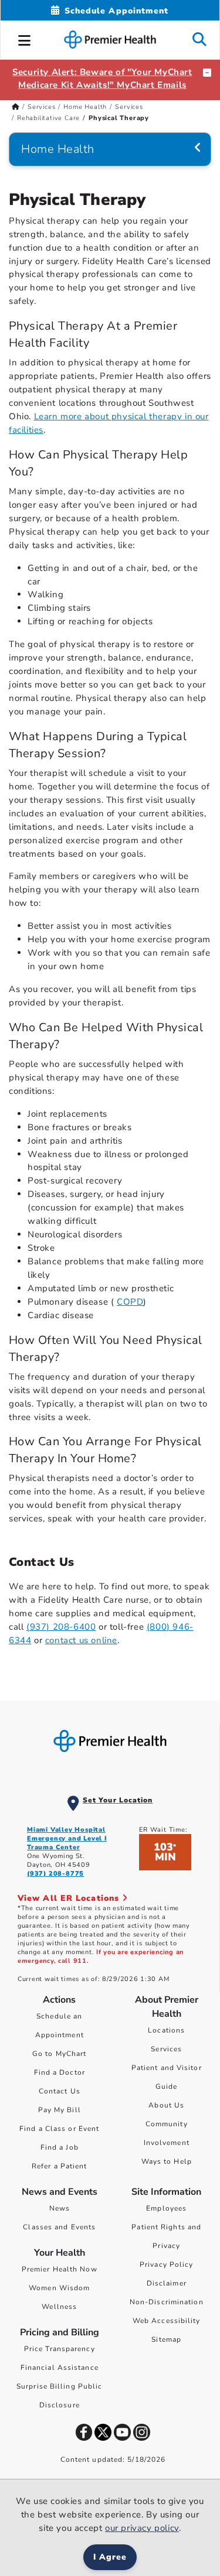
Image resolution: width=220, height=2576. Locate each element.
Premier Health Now (60, 2269)
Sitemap (166, 2339)
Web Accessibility (167, 2321)
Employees (166, 2208)
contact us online (81, 1640)
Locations (166, 2030)
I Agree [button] (110, 2557)
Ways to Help (167, 2161)
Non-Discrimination (167, 2302)
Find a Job (60, 2147)
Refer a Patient (60, 2166)
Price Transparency (60, 2349)
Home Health (85, 107)
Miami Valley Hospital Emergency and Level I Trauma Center (67, 1838)
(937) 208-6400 (61, 1627)
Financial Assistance (60, 2368)
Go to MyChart (59, 2054)
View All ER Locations (70, 1898)
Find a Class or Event (59, 2129)
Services (41, 107)
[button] (25, 39)
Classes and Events (59, 2227)
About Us (166, 2105)
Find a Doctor (60, 2072)
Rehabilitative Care (48, 118)
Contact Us (60, 2091)
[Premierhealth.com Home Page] (16, 107)
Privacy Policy (166, 2264)
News (60, 2208)
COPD (130, 1302)
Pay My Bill (60, 2110)
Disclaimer (167, 2283)
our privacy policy (142, 2528)
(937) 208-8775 (55, 1874)
